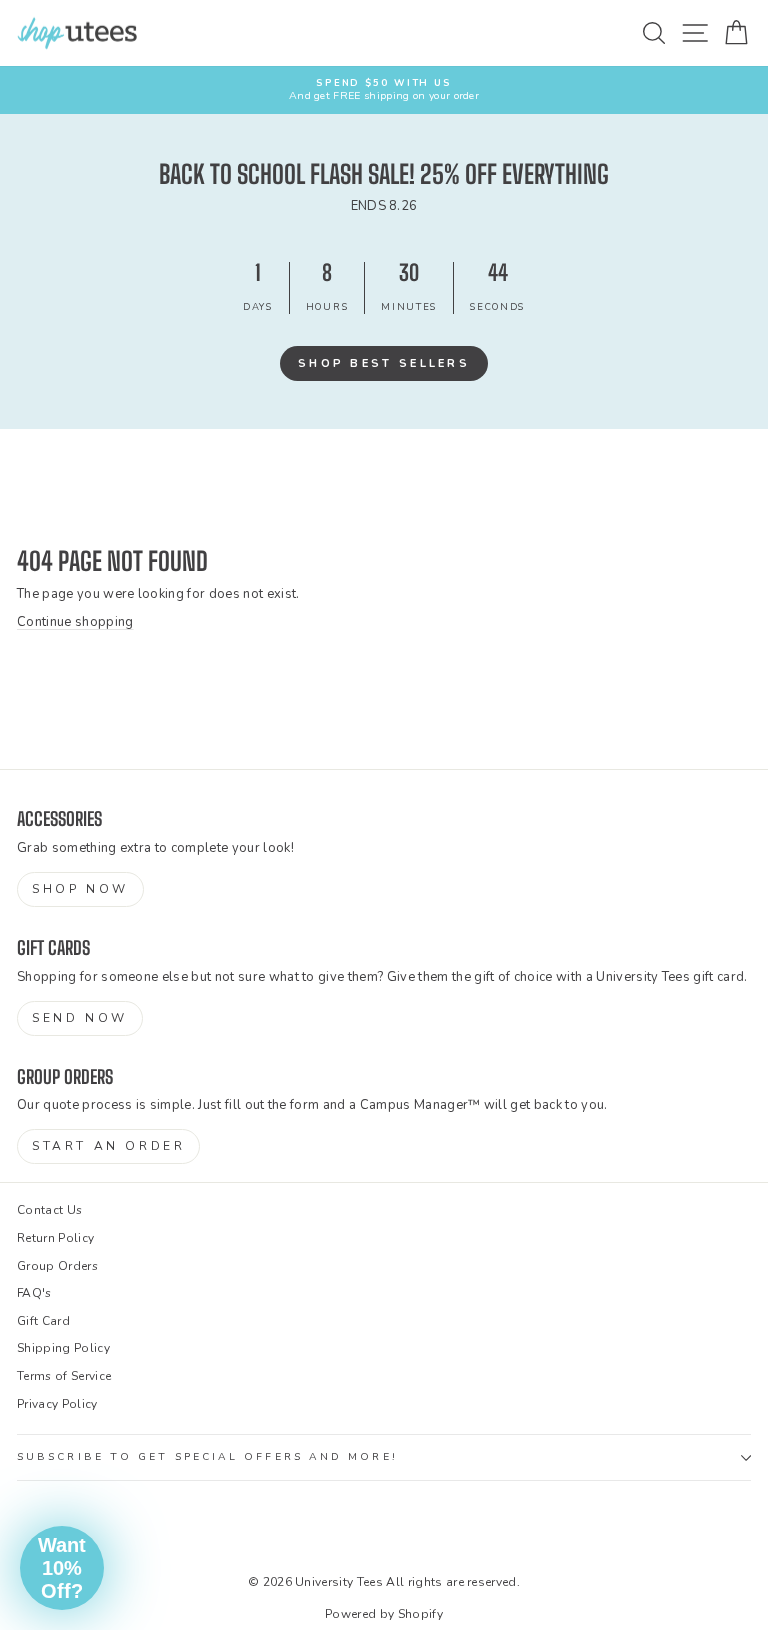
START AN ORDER (108, 1146)
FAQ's (34, 1293)
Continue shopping (75, 622)
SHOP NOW (80, 889)
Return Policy (55, 1238)
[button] (62, 1568)
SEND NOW (80, 1018)
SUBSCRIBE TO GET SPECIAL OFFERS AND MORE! (207, 1457)
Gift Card (43, 1321)
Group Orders (57, 1266)
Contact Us (49, 1210)
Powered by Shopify (384, 1614)
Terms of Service (64, 1376)
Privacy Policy (57, 1404)
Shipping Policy (63, 1348)
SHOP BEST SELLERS (384, 363)
